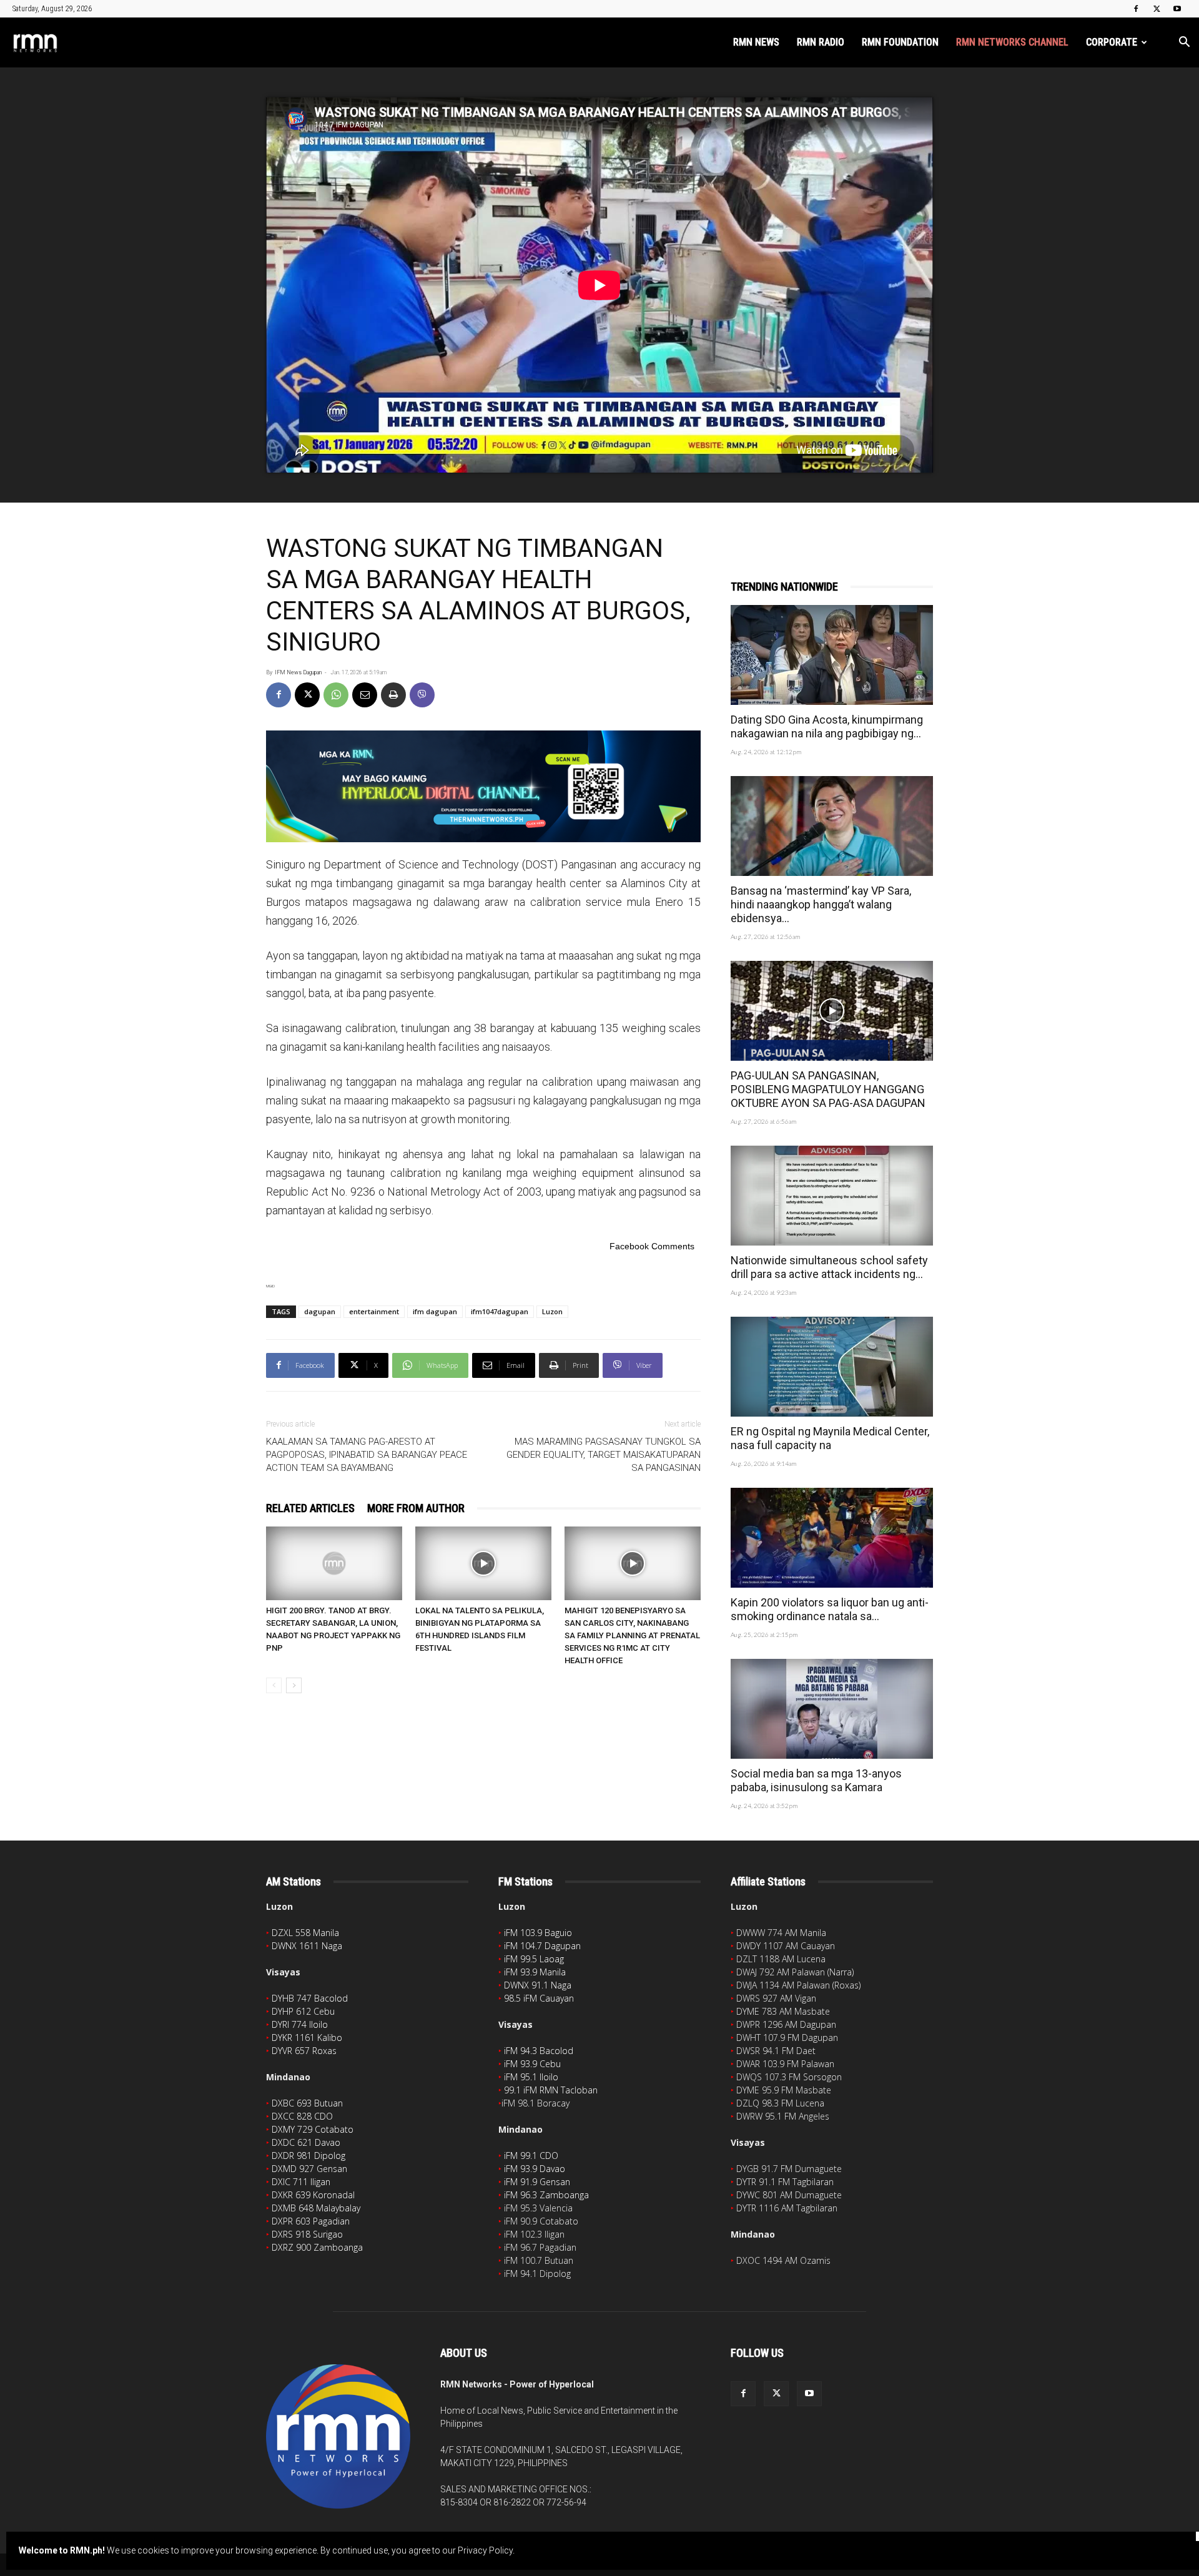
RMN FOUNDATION (900, 42)
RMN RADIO (821, 42)
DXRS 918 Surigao (307, 2234)
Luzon (552, 1311)
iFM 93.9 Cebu (532, 2064)
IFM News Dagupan (298, 672)
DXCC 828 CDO (302, 2116)
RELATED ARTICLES (310, 1508)
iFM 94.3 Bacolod (539, 2051)
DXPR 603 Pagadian (311, 2221)
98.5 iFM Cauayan (539, 1998)
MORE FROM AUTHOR (416, 1508)
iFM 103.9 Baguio (538, 1933)
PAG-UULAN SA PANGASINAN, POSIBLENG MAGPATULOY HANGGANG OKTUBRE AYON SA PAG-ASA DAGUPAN (828, 1089)
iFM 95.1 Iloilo (531, 2077)
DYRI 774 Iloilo (300, 2024)
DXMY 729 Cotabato (313, 2129)
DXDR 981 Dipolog (308, 2156)
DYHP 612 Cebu (303, 2011)
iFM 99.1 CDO (531, 2156)
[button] (1184, 43)
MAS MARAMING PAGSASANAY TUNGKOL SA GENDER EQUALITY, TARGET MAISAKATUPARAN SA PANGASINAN (604, 1455)
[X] (1157, 9)
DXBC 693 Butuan (307, 2103)
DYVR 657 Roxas (304, 2051)
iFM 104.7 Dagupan (542, 1946)
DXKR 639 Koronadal (313, 2195)
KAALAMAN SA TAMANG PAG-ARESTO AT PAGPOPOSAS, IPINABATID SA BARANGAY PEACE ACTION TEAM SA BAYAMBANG (367, 1455)
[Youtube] (1177, 9)
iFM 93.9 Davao (535, 2169)
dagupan (320, 1311)
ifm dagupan (435, 1311)
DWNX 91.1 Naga (538, 1985)
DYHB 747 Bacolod (310, 1998)
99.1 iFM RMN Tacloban (551, 2090)
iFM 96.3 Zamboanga (546, 2195)
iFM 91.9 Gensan (537, 2182)
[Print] (393, 695)
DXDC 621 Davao (306, 2142)
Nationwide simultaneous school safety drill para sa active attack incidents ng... (829, 1267)
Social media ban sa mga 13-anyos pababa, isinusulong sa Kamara (816, 1780)
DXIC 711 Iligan (301, 2182)
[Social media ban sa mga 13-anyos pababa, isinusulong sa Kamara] (832, 1709)
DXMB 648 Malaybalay (316, 2208)
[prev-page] (274, 1685)
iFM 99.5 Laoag (534, 1959)
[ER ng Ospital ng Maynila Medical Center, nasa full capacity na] (832, 1367)
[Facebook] (1136, 9)
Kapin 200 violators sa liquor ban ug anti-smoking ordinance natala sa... (830, 1609)
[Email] (365, 695)
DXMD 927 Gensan (309, 2169)
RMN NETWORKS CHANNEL (1012, 42)
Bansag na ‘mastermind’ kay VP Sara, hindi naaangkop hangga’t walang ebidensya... (821, 904)
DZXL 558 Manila (305, 1933)
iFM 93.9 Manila (535, 1972)
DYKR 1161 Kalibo (307, 2038)
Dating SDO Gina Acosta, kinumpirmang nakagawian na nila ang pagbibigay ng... (827, 726)
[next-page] (294, 1685)
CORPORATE (1112, 42)
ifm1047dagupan (500, 1311)
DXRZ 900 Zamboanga (317, 2247)
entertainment (374, 1311)
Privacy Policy (485, 2550)
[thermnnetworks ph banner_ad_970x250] (483, 786)
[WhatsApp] (336, 695)
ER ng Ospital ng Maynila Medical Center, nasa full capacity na (830, 1438)
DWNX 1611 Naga (307, 1946)
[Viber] (422, 695)
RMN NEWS (756, 42)
